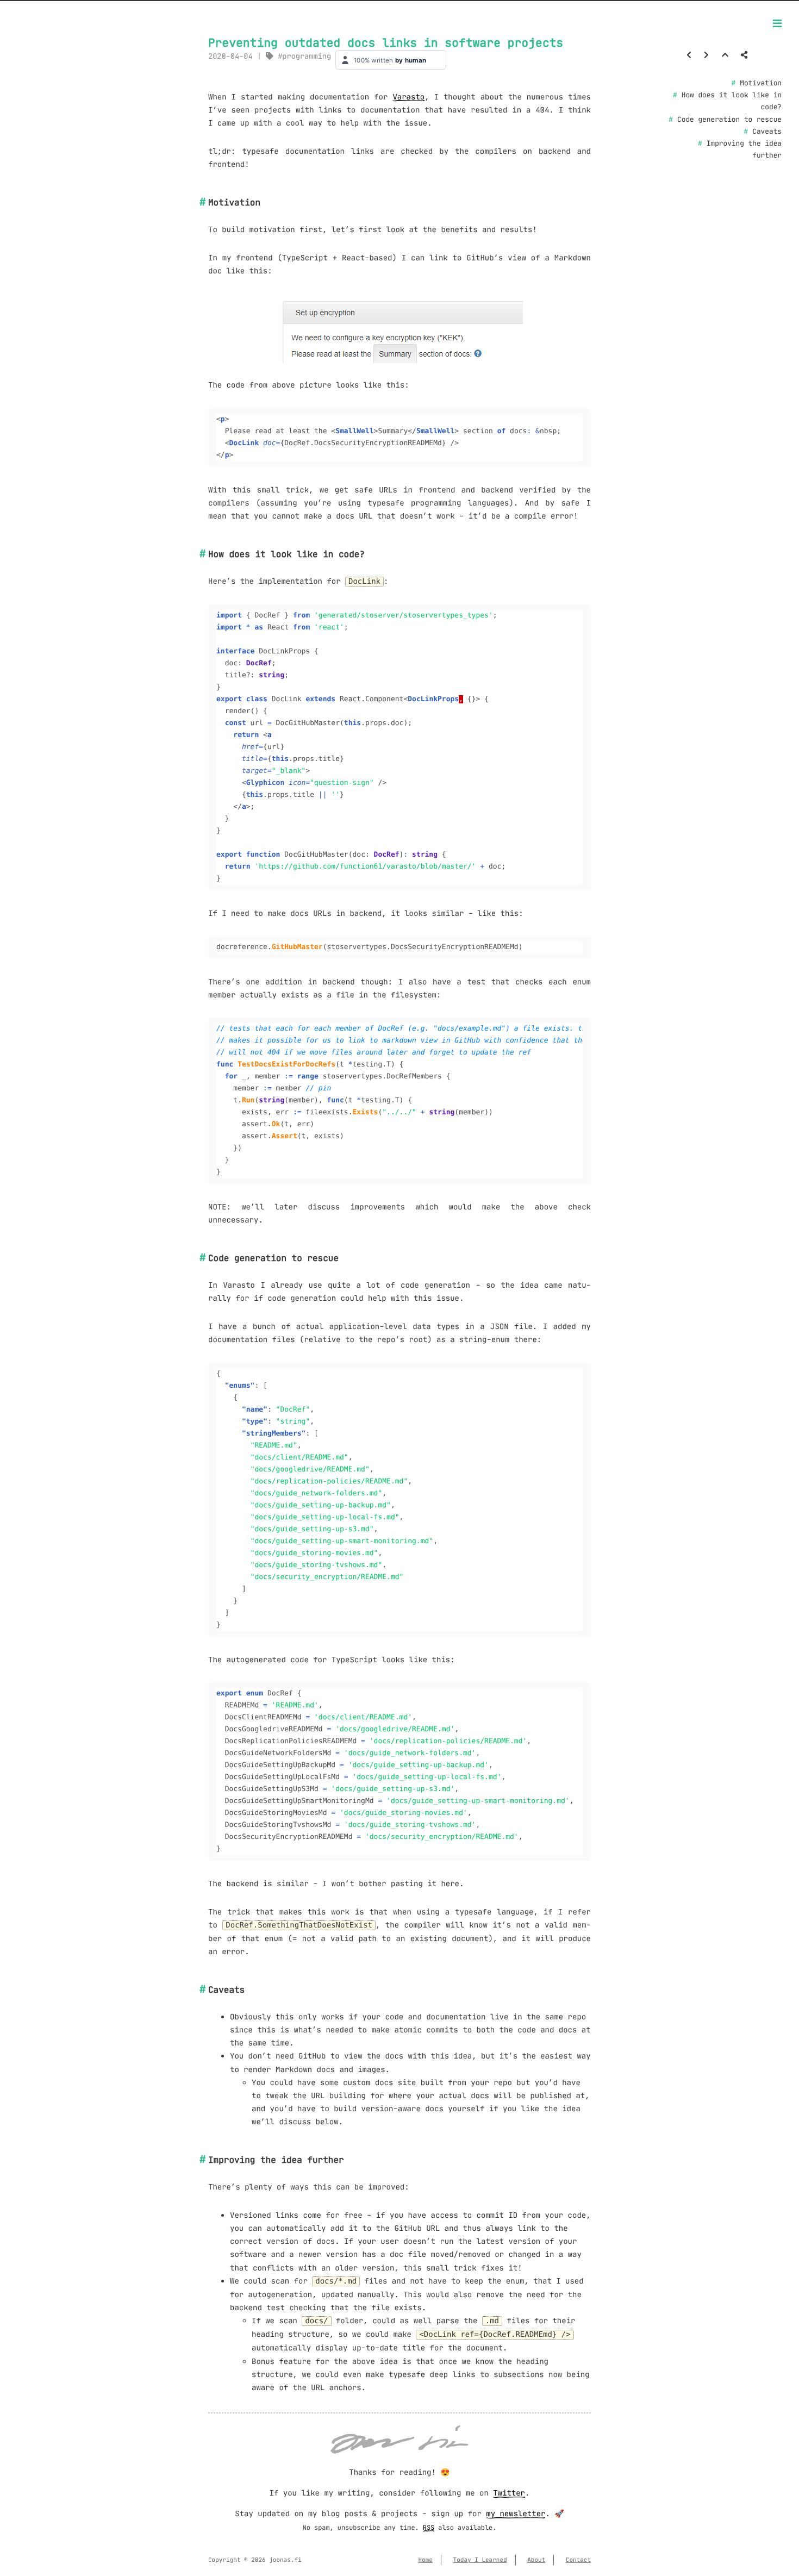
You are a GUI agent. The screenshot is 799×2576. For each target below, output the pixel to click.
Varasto (408, 97)
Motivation (761, 83)
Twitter (509, 2493)
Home (426, 2560)
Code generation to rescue (729, 120)
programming (307, 56)
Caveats (767, 132)
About (536, 2560)
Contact (578, 2560)
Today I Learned (480, 2560)
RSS (429, 2528)
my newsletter (516, 2513)
